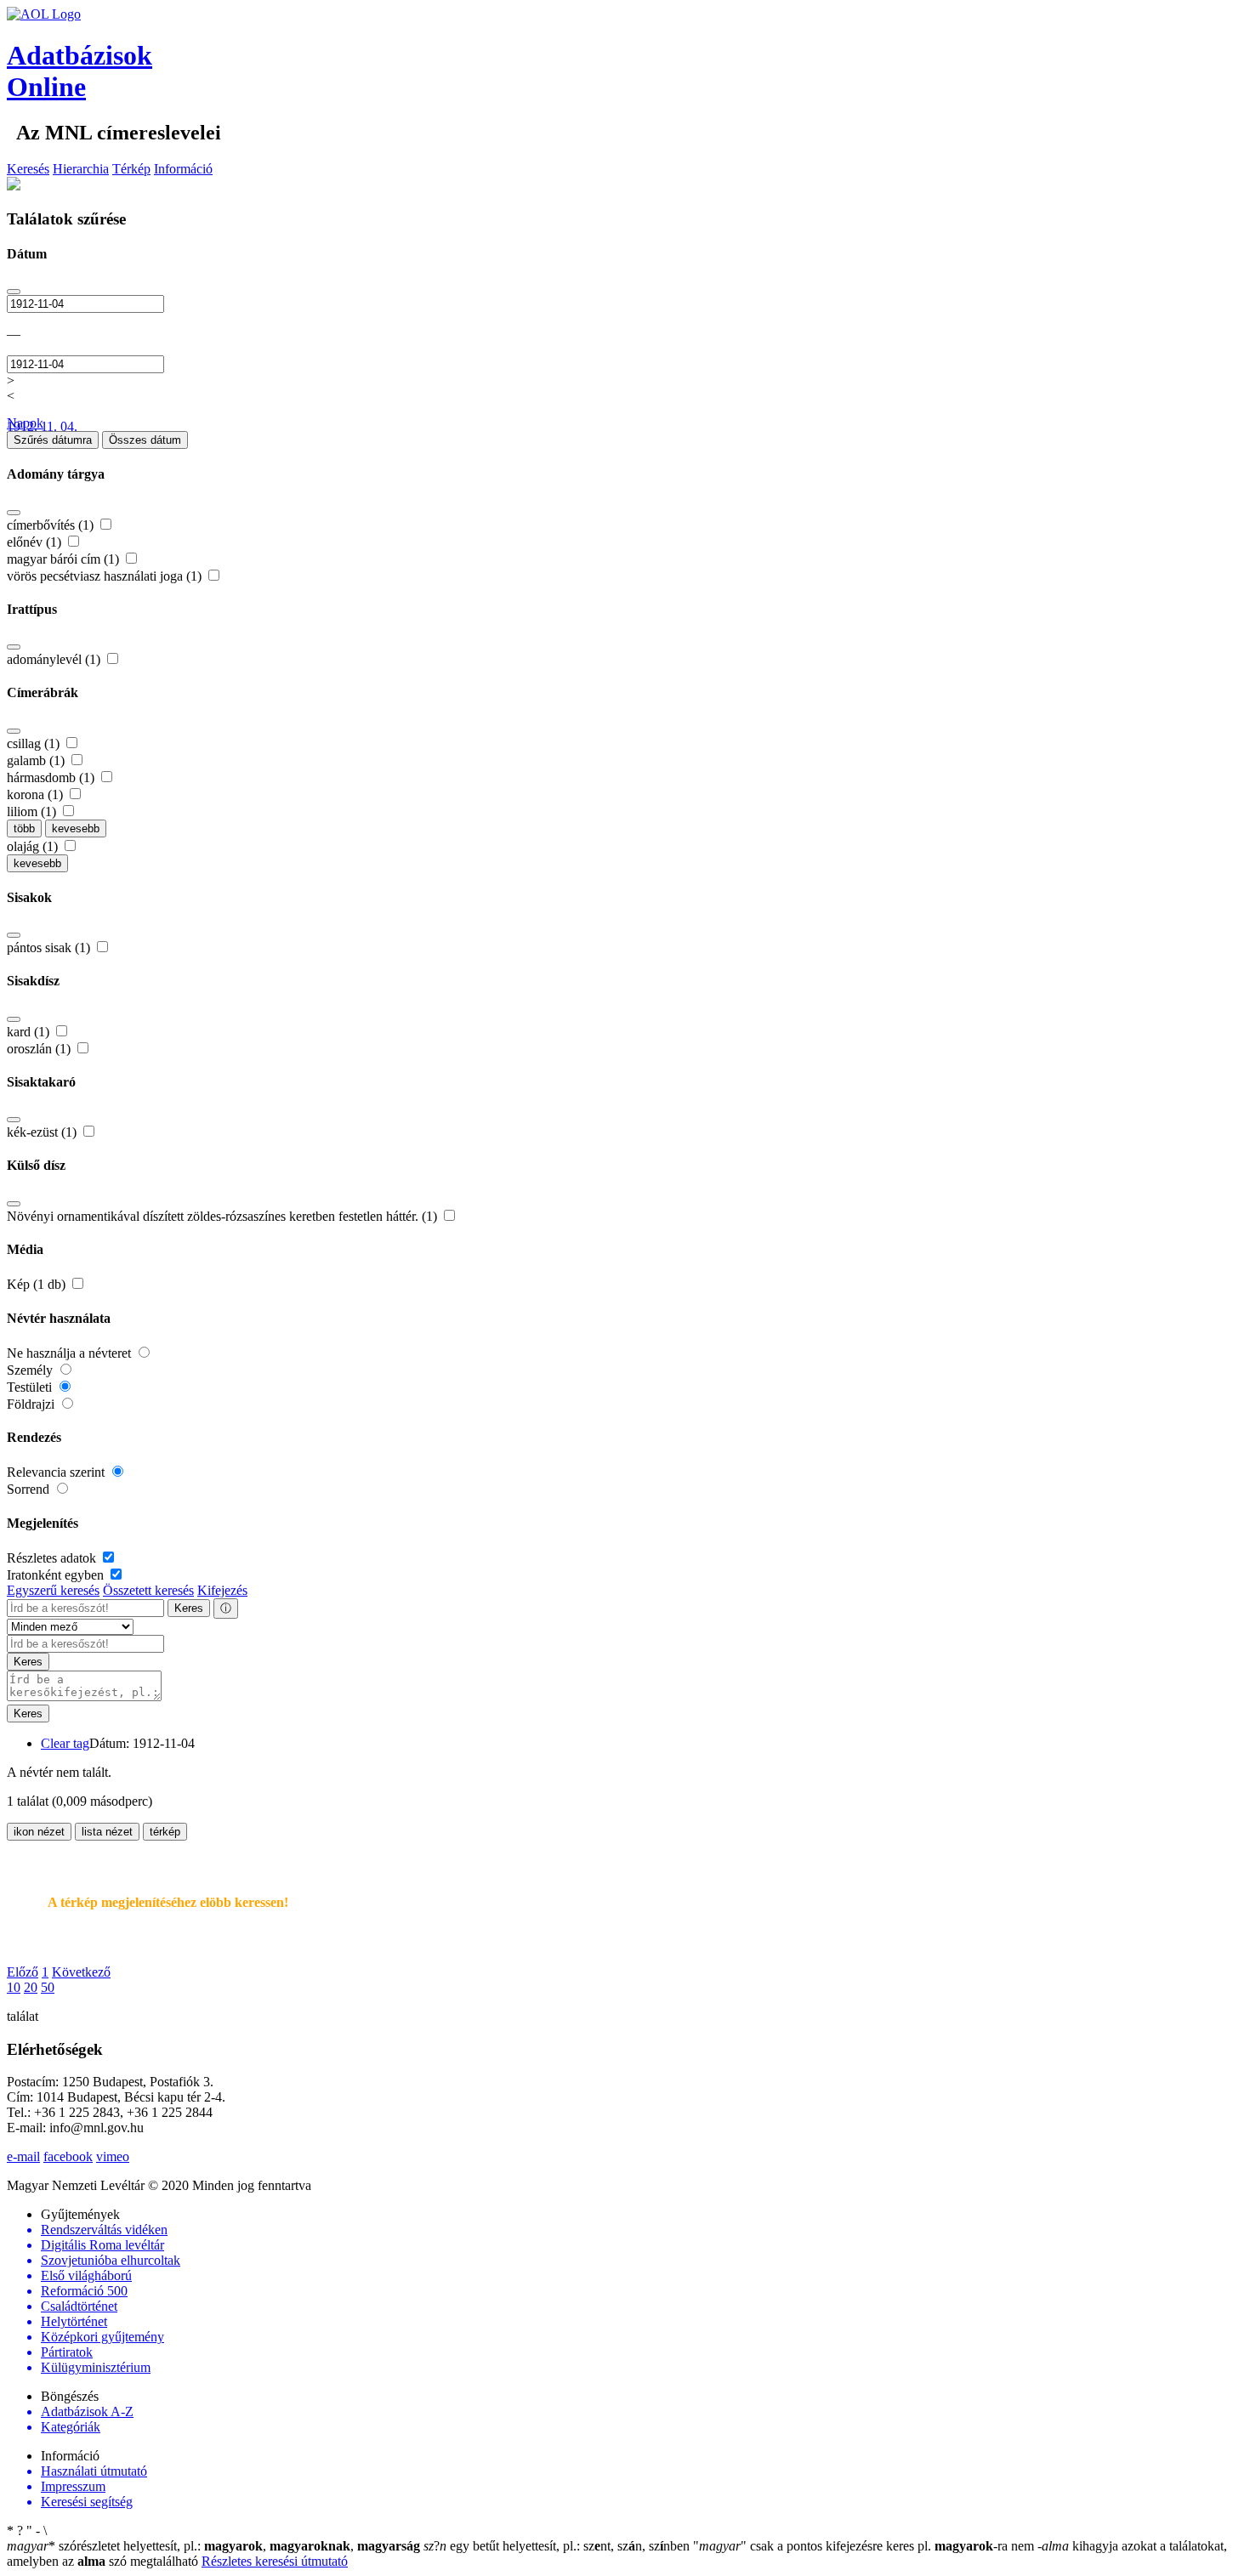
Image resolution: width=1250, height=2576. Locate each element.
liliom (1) (33, 811)
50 (48, 1987)
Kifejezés (222, 1590)
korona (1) (37, 794)
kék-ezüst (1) (43, 1132)
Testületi (31, 1387)
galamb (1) (37, 760)
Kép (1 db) (38, 1284)
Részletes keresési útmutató (275, 2561)
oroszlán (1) (40, 1049)
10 (14, 1987)
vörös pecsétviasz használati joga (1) (106, 576)
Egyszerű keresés (53, 1590)
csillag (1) (35, 743)
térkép (165, 1832)
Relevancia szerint (57, 1472)
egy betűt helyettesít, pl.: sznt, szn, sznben (558, 2546)
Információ (183, 169)
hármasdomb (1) (52, 777)
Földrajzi (32, 1404)
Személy (31, 1370)
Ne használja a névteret (71, 1353)
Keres (189, 1608)
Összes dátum (145, 440)
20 (31, 1987)
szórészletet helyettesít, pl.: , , (213, 2546)
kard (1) (30, 1032)
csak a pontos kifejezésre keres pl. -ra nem (865, 2546)
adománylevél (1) (55, 659)
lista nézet (107, 1832)
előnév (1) (36, 542)
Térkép (131, 169)
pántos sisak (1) (50, 948)
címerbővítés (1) (52, 525)
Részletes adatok (53, 1558)
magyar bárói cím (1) (65, 559)
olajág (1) (34, 846)
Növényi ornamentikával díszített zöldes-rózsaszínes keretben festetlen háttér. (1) (224, 1216)
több (24, 828)
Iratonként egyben (57, 1575)
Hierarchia (81, 169)
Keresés (28, 169)
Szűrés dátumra (53, 440)
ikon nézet (39, 1832)
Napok (25, 423)
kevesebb (76, 828)
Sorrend (30, 1489)
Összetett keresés (148, 1590)
